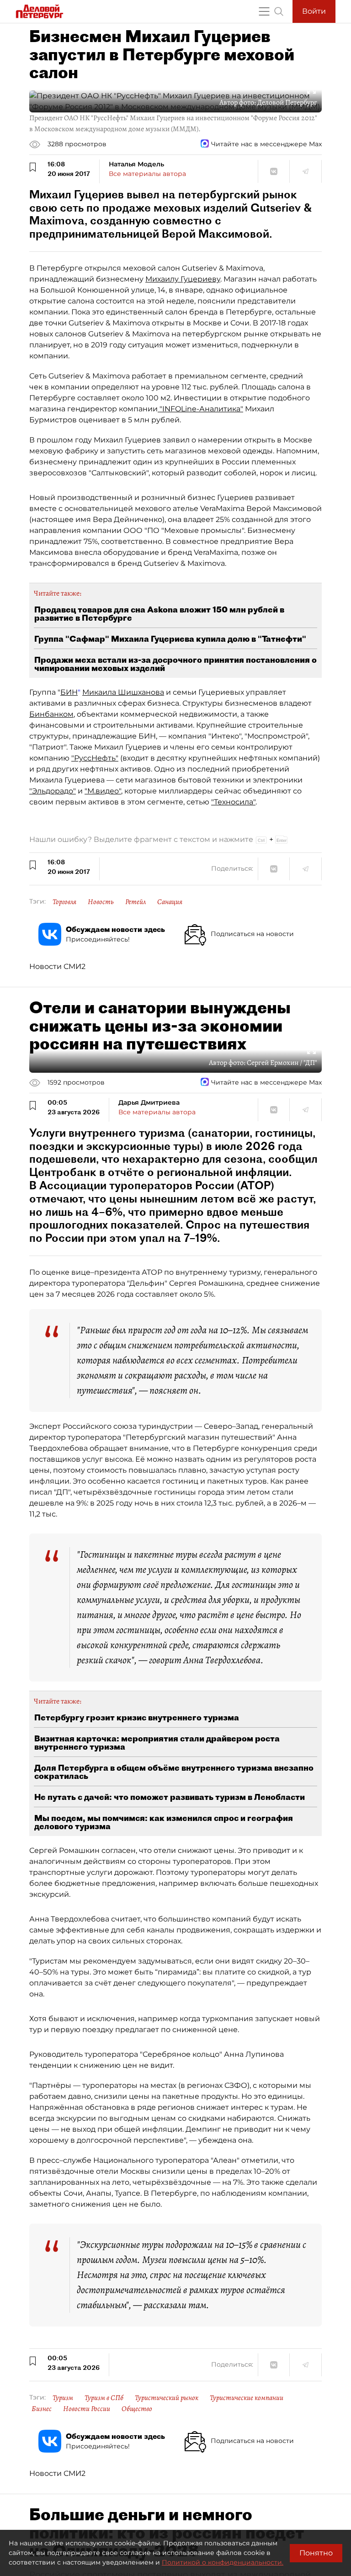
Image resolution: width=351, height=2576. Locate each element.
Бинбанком (51, 714)
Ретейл (136, 902)
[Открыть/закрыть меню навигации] (264, 11)
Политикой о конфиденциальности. (223, 2562)
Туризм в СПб (104, 2398)
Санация (170, 902)
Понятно (316, 2553)
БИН (69, 692)
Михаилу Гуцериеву (183, 279)
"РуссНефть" (95, 758)
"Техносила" (233, 802)
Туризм (63, 2398)
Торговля (64, 902)
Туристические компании (247, 2398)
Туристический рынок (167, 2398)
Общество (137, 2409)
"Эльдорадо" (53, 791)
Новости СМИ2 (57, 966)
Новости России (87, 2409)
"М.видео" (103, 791)
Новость (101, 902)
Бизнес (42, 2409)
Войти (314, 11)
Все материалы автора (147, 174)
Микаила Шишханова (123, 692)
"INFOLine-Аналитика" (200, 409)
